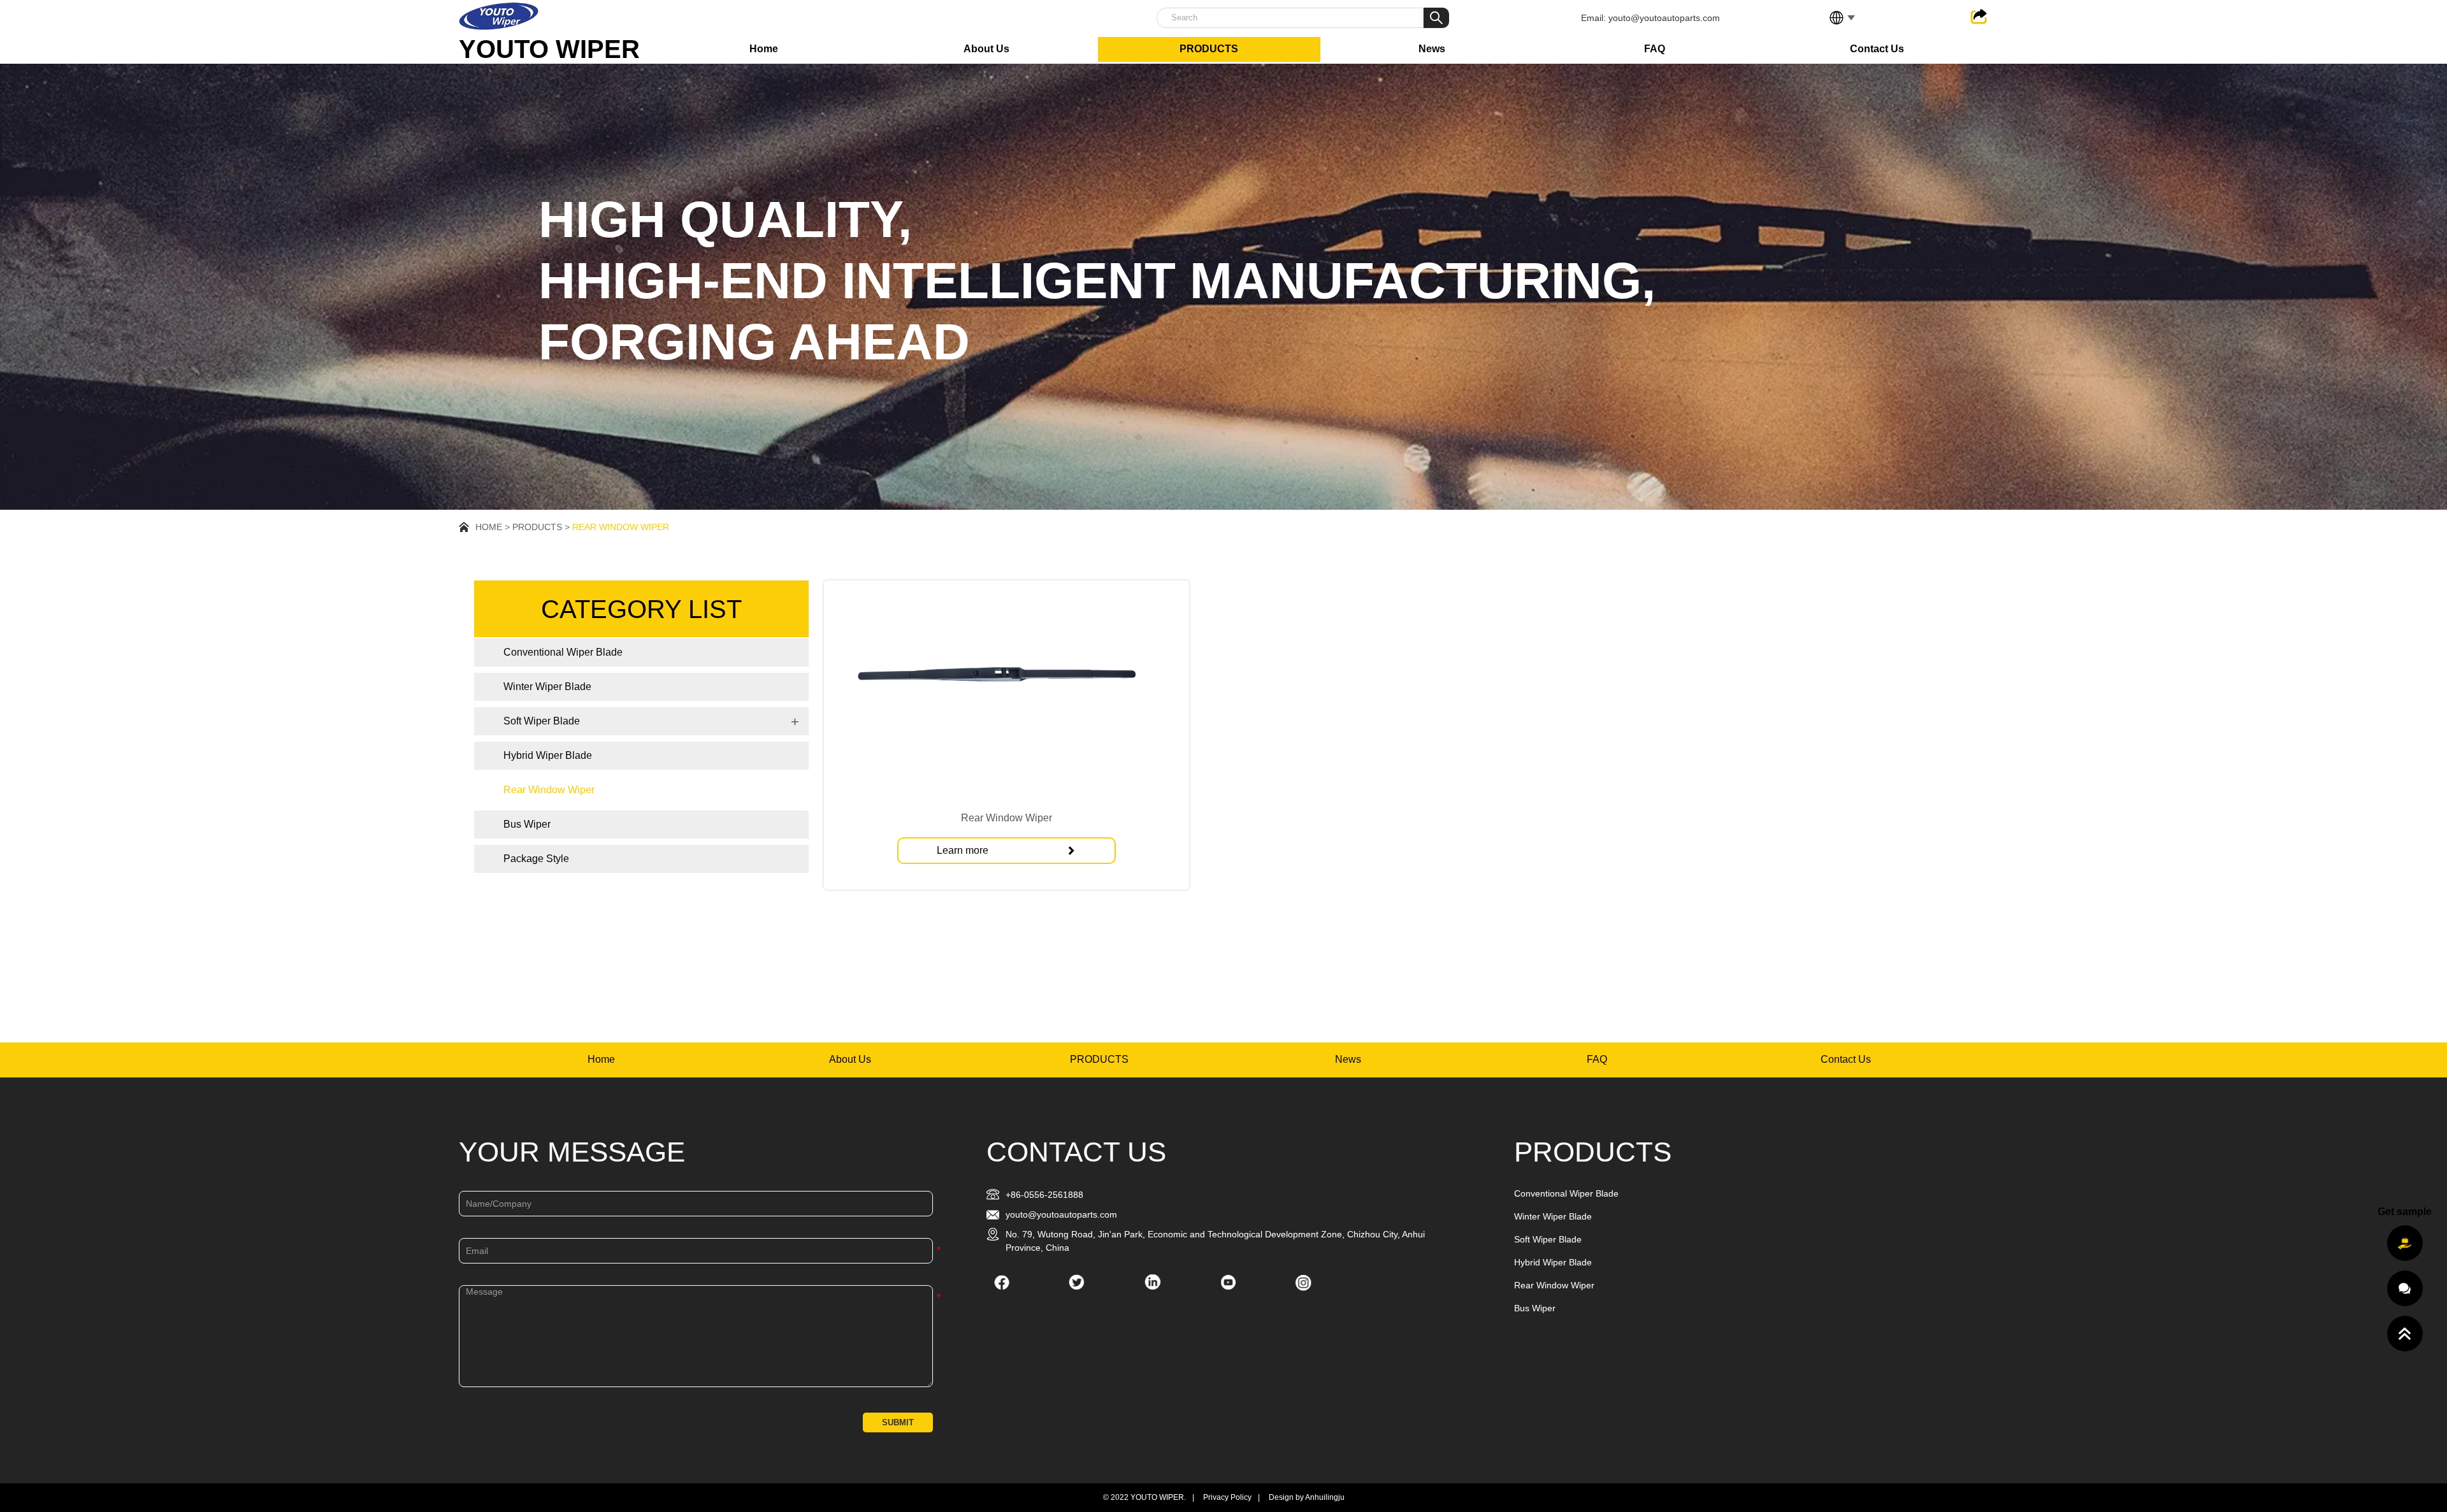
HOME (489, 527)
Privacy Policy (1227, 1497)
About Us (986, 49)
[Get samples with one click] (2405, 1243)
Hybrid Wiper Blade (548, 755)
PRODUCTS (1209, 49)
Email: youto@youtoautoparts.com (1650, 18)
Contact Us (1877, 49)
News (1432, 49)
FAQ (1655, 49)
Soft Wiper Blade (542, 721)
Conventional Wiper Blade (563, 652)
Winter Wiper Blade (547, 687)
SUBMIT (898, 1422)
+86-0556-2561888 (1044, 1195)
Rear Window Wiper (621, 527)
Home (764, 49)
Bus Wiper (527, 824)
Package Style (536, 859)
